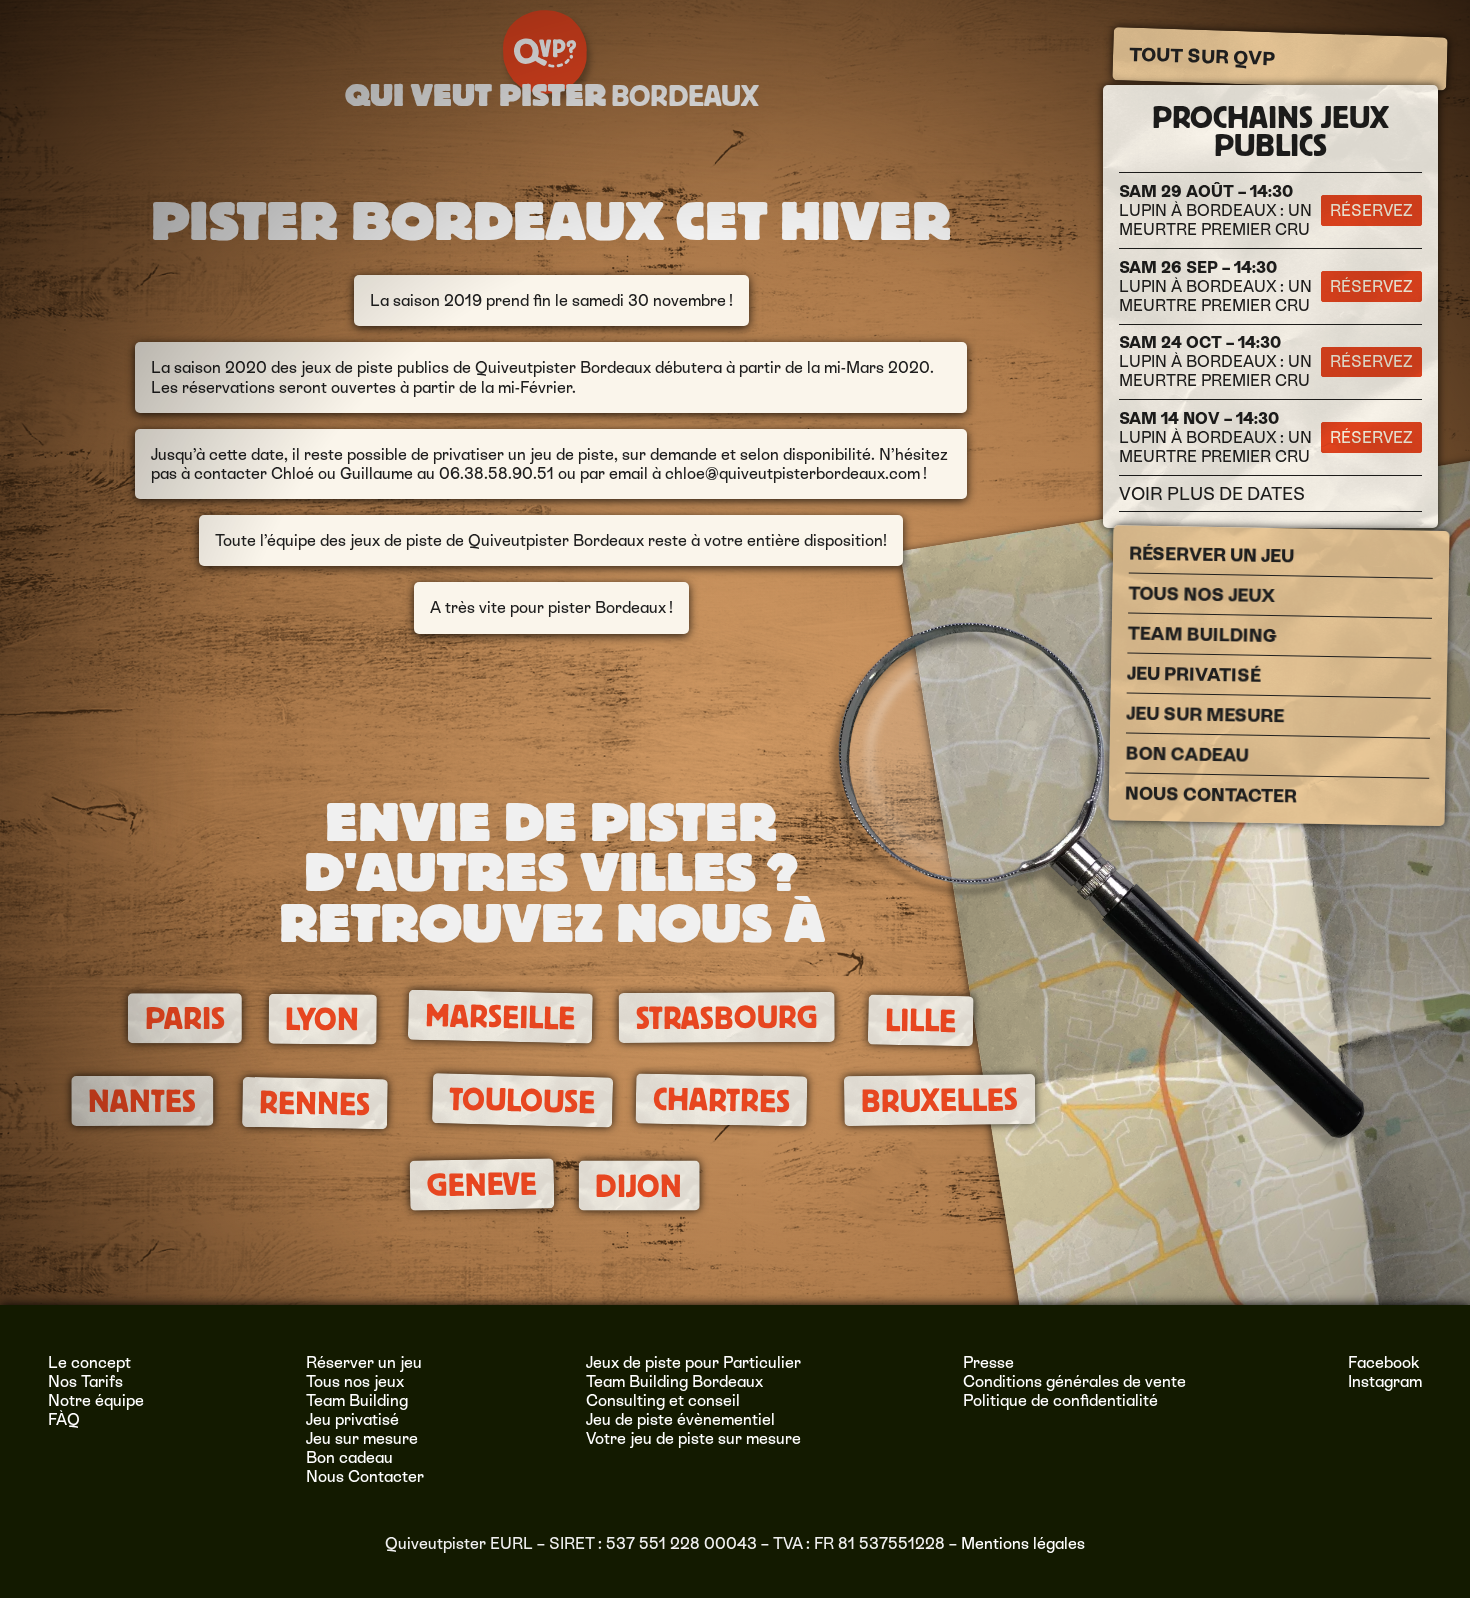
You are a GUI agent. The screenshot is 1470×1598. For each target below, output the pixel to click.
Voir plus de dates (1212, 493)
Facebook (1384, 1362)
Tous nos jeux (1201, 594)
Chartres (721, 1099)
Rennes (315, 1102)
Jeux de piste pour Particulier (693, 1362)
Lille (921, 1021)
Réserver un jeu (1210, 554)
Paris (184, 1018)
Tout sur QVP (1201, 57)
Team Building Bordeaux (674, 1381)
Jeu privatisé (1193, 673)
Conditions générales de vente (1074, 1381)
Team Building (1201, 634)
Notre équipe (96, 1400)
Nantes (142, 1100)
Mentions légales (1023, 1543)
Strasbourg (726, 1018)
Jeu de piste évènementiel (680, 1419)
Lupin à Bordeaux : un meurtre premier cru (1215, 210)
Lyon (323, 1020)
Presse (988, 1362)
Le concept (89, 1362)
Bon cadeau (1186, 753)
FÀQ (64, 1419)
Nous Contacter (1210, 794)
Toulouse (522, 1100)
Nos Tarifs (85, 1381)
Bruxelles (939, 1099)
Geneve (482, 1184)
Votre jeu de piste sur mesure (693, 1438)
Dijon (638, 1185)
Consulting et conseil (663, 1400)
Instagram (1385, 1381)
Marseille (500, 1017)
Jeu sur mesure (1205, 714)
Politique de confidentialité (1060, 1400)
